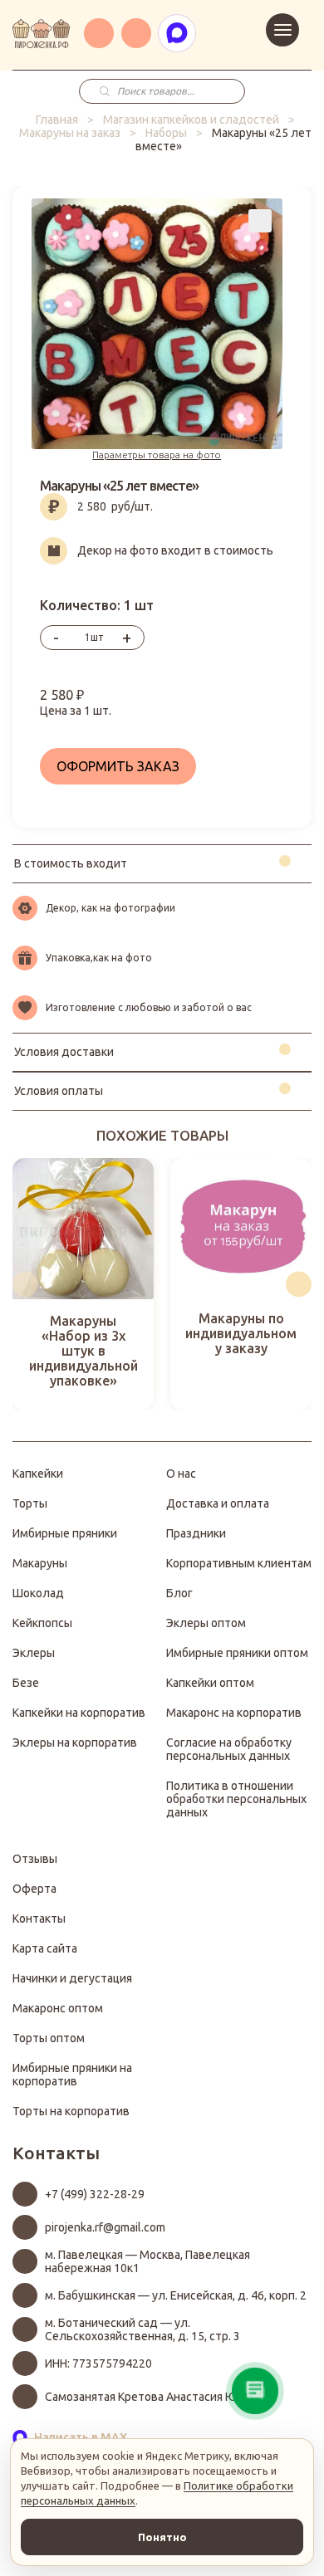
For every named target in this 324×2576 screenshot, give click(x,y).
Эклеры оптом (206, 1623)
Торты (30, 1503)
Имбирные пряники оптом (237, 1653)
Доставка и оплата (218, 1503)
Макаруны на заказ (70, 133)
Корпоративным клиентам (239, 1563)
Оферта (34, 1889)
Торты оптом (49, 2038)
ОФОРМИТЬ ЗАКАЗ (118, 766)
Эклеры (34, 1653)
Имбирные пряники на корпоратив (72, 2075)
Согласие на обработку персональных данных (229, 1749)
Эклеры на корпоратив (75, 1743)
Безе (26, 1683)
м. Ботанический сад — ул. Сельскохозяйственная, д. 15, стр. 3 (142, 2329)
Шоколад (38, 1593)
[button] (25, 1284)
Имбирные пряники (65, 1533)
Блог (179, 1593)
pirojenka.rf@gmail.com (105, 2227)
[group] (83, 1284)
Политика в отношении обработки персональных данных (236, 1799)
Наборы (166, 133)
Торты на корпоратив (71, 2111)
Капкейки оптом (210, 1683)
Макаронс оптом (58, 2008)
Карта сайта (45, 1948)
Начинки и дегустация (72, 1978)
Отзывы (35, 1859)
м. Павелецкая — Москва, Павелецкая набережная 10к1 (147, 2261)
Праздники (196, 1533)
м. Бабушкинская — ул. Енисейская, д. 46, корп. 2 (176, 2295)
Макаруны (40, 1563)
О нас (181, 1474)
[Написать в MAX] (177, 33)
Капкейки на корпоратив (79, 1713)
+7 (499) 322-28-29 (95, 2194)
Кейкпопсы (42, 1623)
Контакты (39, 1919)
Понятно (162, 2537)
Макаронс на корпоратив (234, 1713)
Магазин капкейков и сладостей (191, 120)
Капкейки (38, 1474)
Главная (57, 120)
